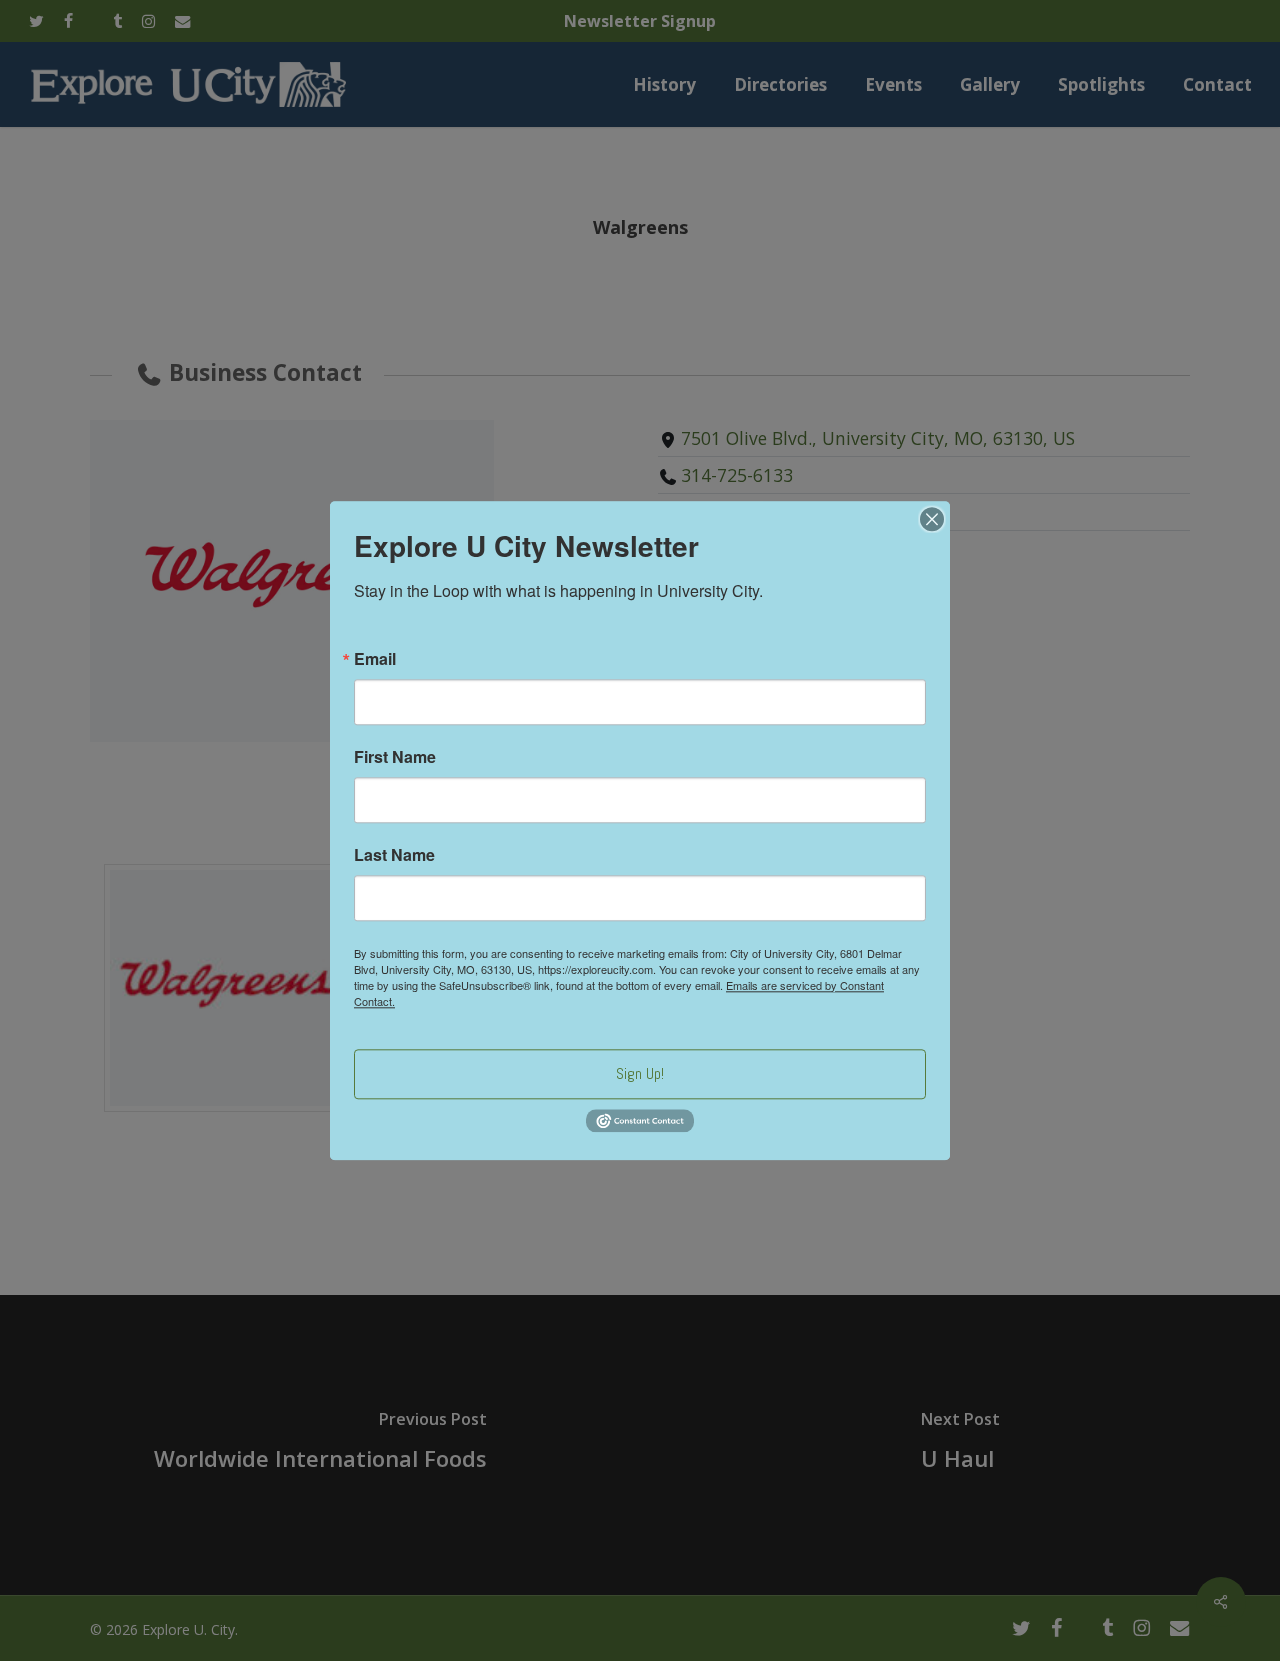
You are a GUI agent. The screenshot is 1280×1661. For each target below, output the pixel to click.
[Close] (932, 519)
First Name (395, 757)
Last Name (394, 855)
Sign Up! (640, 1073)
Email (375, 659)
